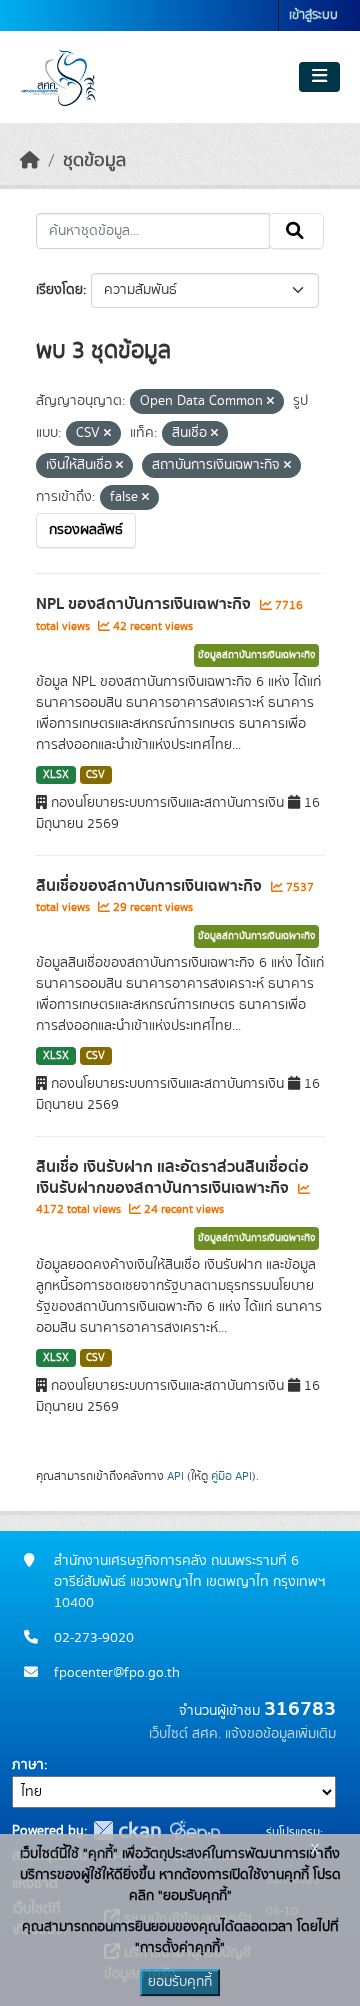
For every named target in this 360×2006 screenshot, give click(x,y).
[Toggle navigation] (319, 77)
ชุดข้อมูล (94, 161)
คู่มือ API (231, 1476)
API (175, 1476)
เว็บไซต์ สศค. (185, 1734)
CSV (95, 775)
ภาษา (28, 1765)
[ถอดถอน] (270, 402)
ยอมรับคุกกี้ (180, 1982)
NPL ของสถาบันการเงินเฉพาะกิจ (145, 604)
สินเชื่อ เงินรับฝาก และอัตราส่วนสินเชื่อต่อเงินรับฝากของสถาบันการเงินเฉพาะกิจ (172, 1177)
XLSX (56, 775)
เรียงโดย (59, 290)
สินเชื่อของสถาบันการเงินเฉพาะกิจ (151, 886)
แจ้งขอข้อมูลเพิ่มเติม (280, 1734)
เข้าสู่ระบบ (313, 15)
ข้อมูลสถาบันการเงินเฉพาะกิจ (256, 655)
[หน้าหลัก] (30, 161)
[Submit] (296, 231)
